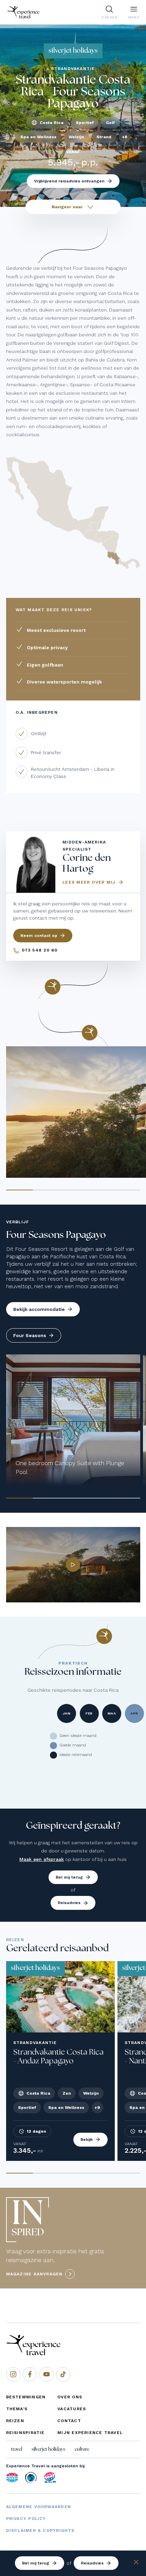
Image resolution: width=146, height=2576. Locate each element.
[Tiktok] (63, 2374)
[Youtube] (47, 2374)
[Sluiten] (136, 2563)
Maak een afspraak (42, 1859)
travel (16, 2449)
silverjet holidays (48, 2449)
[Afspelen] (73, 1565)
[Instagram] (13, 2374)
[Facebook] (30, 2374)
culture (82, 2449)
